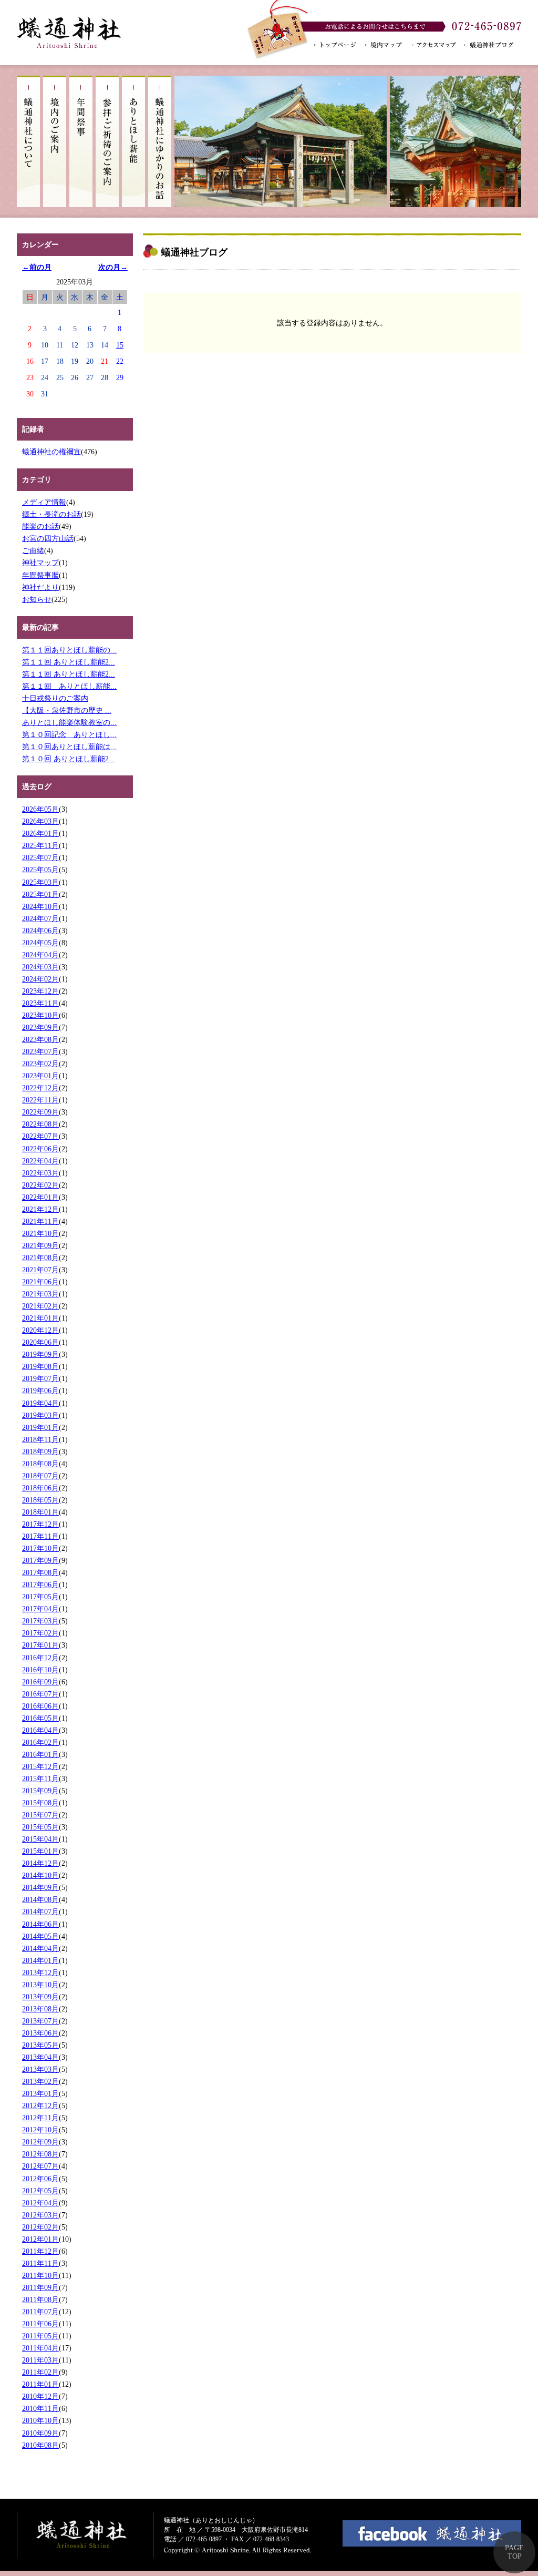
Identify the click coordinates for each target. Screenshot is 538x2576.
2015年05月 (40, 1827)
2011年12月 (40, 2251)
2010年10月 (40, 2420)
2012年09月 (40, 2142)
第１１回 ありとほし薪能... (69, 686)
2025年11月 (40, 845)
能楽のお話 (40, 526)
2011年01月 (40, 2384)
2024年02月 (40, 979)
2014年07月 (40, 1911)
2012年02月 (40, 2227)
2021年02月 (40, 1306)
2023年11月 (40, 1003)
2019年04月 (40, 1403)
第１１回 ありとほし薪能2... (69, 662)
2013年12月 (40, 1972)
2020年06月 (40, 1342)
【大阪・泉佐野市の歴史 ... (67, 710)
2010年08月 (40, 2445)
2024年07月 (40, 918)
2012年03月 (40, 2215)
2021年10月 (40, 1233)
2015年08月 (40, 1803)
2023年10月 (40, 1015)
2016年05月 (40, 1718)
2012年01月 (40, 2239)
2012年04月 (40, 2203)
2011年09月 (40, 2287)
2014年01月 (40, 1960)
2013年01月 (40, 2093)
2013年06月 (40, 2033)
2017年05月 (40, 1597)
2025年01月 (40, 894)
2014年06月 (40, 1924)
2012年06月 (40, 2179)
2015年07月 (40, 1815)
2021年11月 (40, 1221)
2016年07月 (40, 1694)
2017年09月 (40, 1560)
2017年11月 (40, 1536)
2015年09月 (40, 1791)
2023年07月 (40, 1051)
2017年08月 (40, 1572)
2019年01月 (40, 1427)
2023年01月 (40, 1076)
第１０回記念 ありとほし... (69, 734)
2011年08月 (40, 2299)
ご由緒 (33, 550)
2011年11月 (40, 2263)
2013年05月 (40, 2045)
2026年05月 (40, 809)
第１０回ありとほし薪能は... (69, 747)
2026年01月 (40, 833)
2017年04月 (40, 1609)
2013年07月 (40, 2021)
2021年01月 (40, 1318)
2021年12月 (40, 1209)
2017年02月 (40, 1633)
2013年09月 (40, 1997)
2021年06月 (40, 1282)
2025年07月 (40, 857)
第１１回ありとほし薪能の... (69, 650)
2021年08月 (40, 1258)
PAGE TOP (514, 2552)
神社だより (40, 587)
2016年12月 (40, 1658)
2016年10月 (40, 1670)
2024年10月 (40, 906)
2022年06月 (40, 1149)
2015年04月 (40, 1839)
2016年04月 (40, 1730)
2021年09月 (40, 1245)
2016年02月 (40, 1742)
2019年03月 (40, 1415)
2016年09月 (40, 1682)
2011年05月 (40, 2336)
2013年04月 (40, 2057)
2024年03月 (40, 967)
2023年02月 (40, 1064)
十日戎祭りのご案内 (55, 698)
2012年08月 (40, 2154)
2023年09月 (40, 1027)
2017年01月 (40, 1645)
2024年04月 (40, 955)
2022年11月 (40, 1100)
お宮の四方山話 (48, 538)
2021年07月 (40, 1270)
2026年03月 (40, 821)
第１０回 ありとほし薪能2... (69, 759)
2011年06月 (40, 2324)
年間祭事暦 (40, 575)
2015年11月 (40, 1778)
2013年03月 (40, 2069)
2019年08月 (40, 1366)
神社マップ (40, 563)
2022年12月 (40, 1088)
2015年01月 (40, 1851)
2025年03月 (40, 882)
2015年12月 (40, 1766)
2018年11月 (40, 1439)
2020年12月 (40, 1330)
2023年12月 (40, 991)
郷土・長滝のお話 (51, 514)
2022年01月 (40, 1197)
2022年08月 (40, 1124)
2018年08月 (40, 1464)
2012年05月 (40, 2191)
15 (120, 345)
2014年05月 (40, 1936)
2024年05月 (40, 943)
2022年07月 (40, 1136)
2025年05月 (40, 870)
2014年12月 (40, 1863)
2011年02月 (40, 2372)
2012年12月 (40, 2105)
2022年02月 (40, 1185)
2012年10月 (40, 2130)
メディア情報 (44, 502)
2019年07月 (40, 1378)
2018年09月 (40, 1451)
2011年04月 (40, 2348)
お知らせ (37, 599)
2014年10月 (40, 1875)
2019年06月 (40, 1391)
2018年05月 (40, 1500)
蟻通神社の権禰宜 (51, 452)
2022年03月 (40, 1173)
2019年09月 (40, 1354)
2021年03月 (40, 1294)
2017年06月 (40, 1585)
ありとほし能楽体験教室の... (69, 722)
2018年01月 (40, 1512)
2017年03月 (40, 1621)
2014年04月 (40, 1948)
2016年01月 (40, 1754)
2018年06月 (40, 1488)
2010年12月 (40, 2396)
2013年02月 (40, 2081)
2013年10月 (40, 1985)
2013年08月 (40, 2009)
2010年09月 (40, 2433)
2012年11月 (40, 2118)
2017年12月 (40, 1524)
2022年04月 (40, 1161)
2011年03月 (40, 2360)
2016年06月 (40, 1706)
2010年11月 (40, 2408)
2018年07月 (40, 1476)
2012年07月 (40, 2166)
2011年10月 (40, 2275)
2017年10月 (40, 1548)
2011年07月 (40, 2312)
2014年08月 (40, 1899)
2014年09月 (40, 1887)
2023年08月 (40, 1039)
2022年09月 (40, 1112)
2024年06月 (40, 931)
